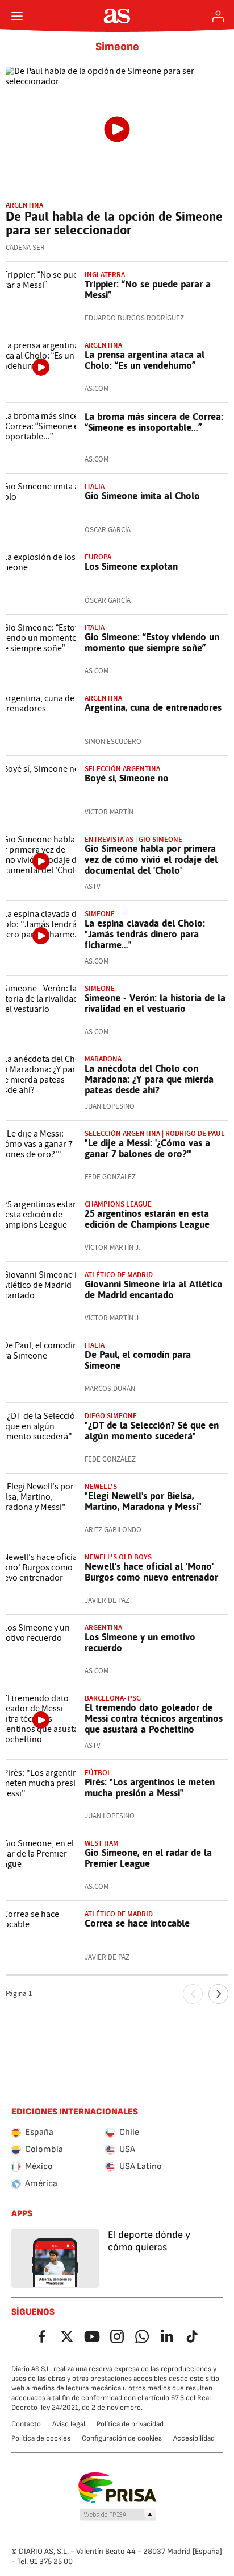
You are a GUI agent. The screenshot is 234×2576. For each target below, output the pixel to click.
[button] (118, 2515)
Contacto (26, 2424)
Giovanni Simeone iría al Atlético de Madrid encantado (154, 1289)
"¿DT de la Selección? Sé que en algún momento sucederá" (152, 1431)
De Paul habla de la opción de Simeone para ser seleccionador (114, 223)
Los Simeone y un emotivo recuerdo (140, 1642)
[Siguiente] (218, 1994)
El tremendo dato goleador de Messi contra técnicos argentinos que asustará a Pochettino (154, 1718)
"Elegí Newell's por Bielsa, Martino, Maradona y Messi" (143, 1501)
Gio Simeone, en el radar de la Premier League (148, 1858)
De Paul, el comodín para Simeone (138, 1360)
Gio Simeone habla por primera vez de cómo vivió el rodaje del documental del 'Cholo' (151, 859)
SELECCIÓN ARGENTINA (122, 769)
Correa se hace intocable (137, 1923)
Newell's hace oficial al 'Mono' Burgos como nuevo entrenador (151, 1572)
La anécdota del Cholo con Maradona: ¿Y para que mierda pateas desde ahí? (149, 1079)
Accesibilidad (194, 2438)
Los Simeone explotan (131, 566)
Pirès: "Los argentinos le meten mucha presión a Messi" (150, 1787)
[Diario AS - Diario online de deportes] (117, 16)
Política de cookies (41, 2438)
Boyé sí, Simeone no (127, 778)
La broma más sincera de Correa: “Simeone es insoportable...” (154, 422)
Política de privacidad (130, 2424)
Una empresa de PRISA (117, 2488)
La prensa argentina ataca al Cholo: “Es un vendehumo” (145, 360)
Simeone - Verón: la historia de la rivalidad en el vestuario (155, 1003)
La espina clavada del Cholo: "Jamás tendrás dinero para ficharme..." (145, 934)
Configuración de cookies (122, 2438)
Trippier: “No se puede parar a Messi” (148, 289)
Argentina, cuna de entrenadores (153, 707)
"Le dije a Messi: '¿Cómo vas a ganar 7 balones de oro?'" (147, 1148)
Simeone (117, 47)
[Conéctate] (218, 16)
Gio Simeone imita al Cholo (142, 496)
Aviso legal (69, 2424)
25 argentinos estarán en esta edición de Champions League (147, 1219)
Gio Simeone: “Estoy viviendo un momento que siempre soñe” (152, 642)
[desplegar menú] (17, 16)
